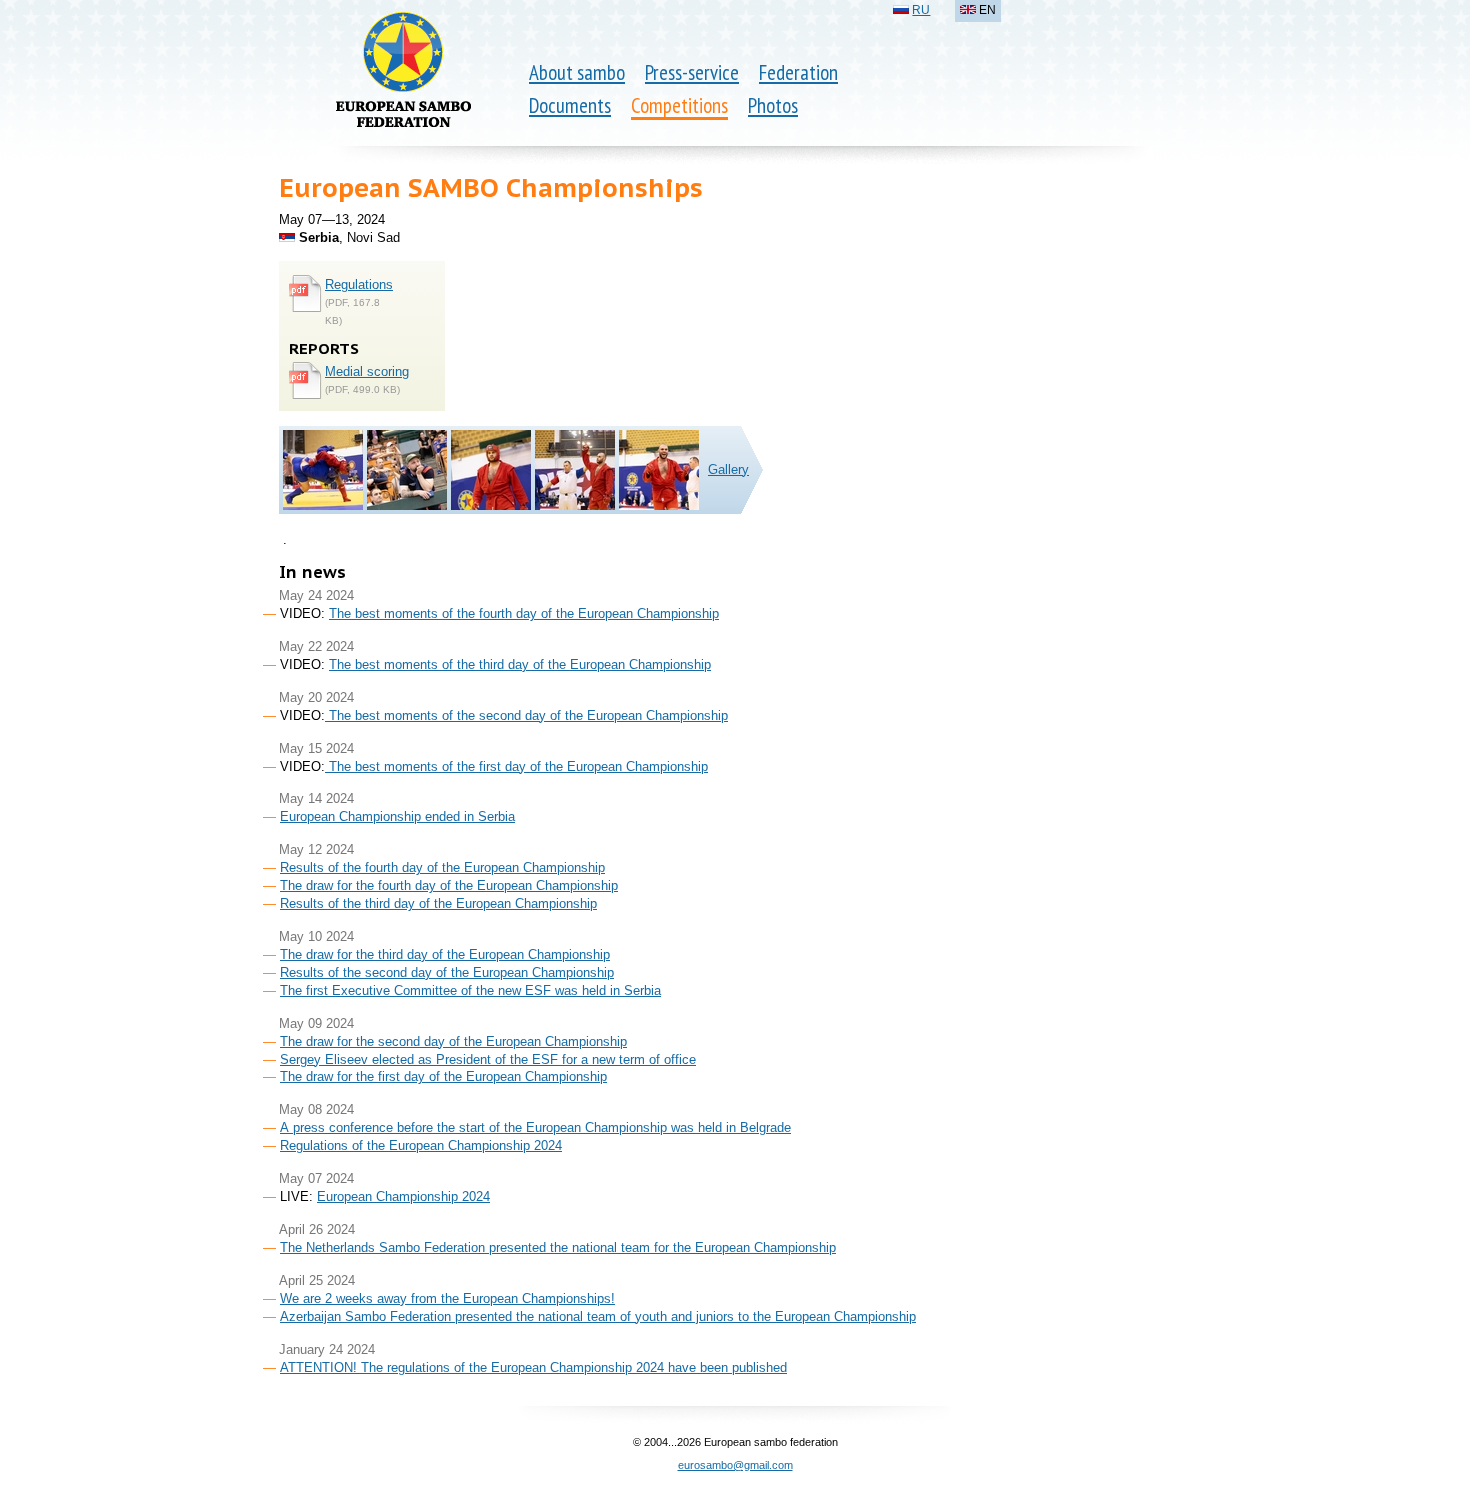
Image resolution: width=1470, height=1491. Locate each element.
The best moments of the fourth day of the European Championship (524, 613)
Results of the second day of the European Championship (447, 972)
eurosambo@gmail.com (735, 1465)
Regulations (359, 284)
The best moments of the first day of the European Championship (516, 766)
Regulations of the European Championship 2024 (421, 1145)
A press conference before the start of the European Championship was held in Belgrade (535, 1127)
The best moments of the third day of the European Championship (520, 664)
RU (921, 10)
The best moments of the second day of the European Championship (526, 715)
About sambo (577, 72)
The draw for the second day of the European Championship (453, 1041)
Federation (798, 72)
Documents (570, 105)
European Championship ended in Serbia (397, 816)
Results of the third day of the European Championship (438, 903)
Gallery (728, 469)
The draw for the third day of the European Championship (445, 954)
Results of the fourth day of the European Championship (442, 867)
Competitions (679, 105)
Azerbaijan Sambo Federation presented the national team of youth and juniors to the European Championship (598, 1316)
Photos (773, 105)
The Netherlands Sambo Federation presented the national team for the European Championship (558, 1247)
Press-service (692, 72)
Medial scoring (367, 371)
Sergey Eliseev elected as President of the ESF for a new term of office (488, 1059)
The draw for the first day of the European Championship (443, 1076)
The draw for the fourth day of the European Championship (449, 885)
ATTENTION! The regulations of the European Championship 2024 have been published (533, 1367)
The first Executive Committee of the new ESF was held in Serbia (470, 990)
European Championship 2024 (403, 1196)
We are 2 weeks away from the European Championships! (447, 1298)
